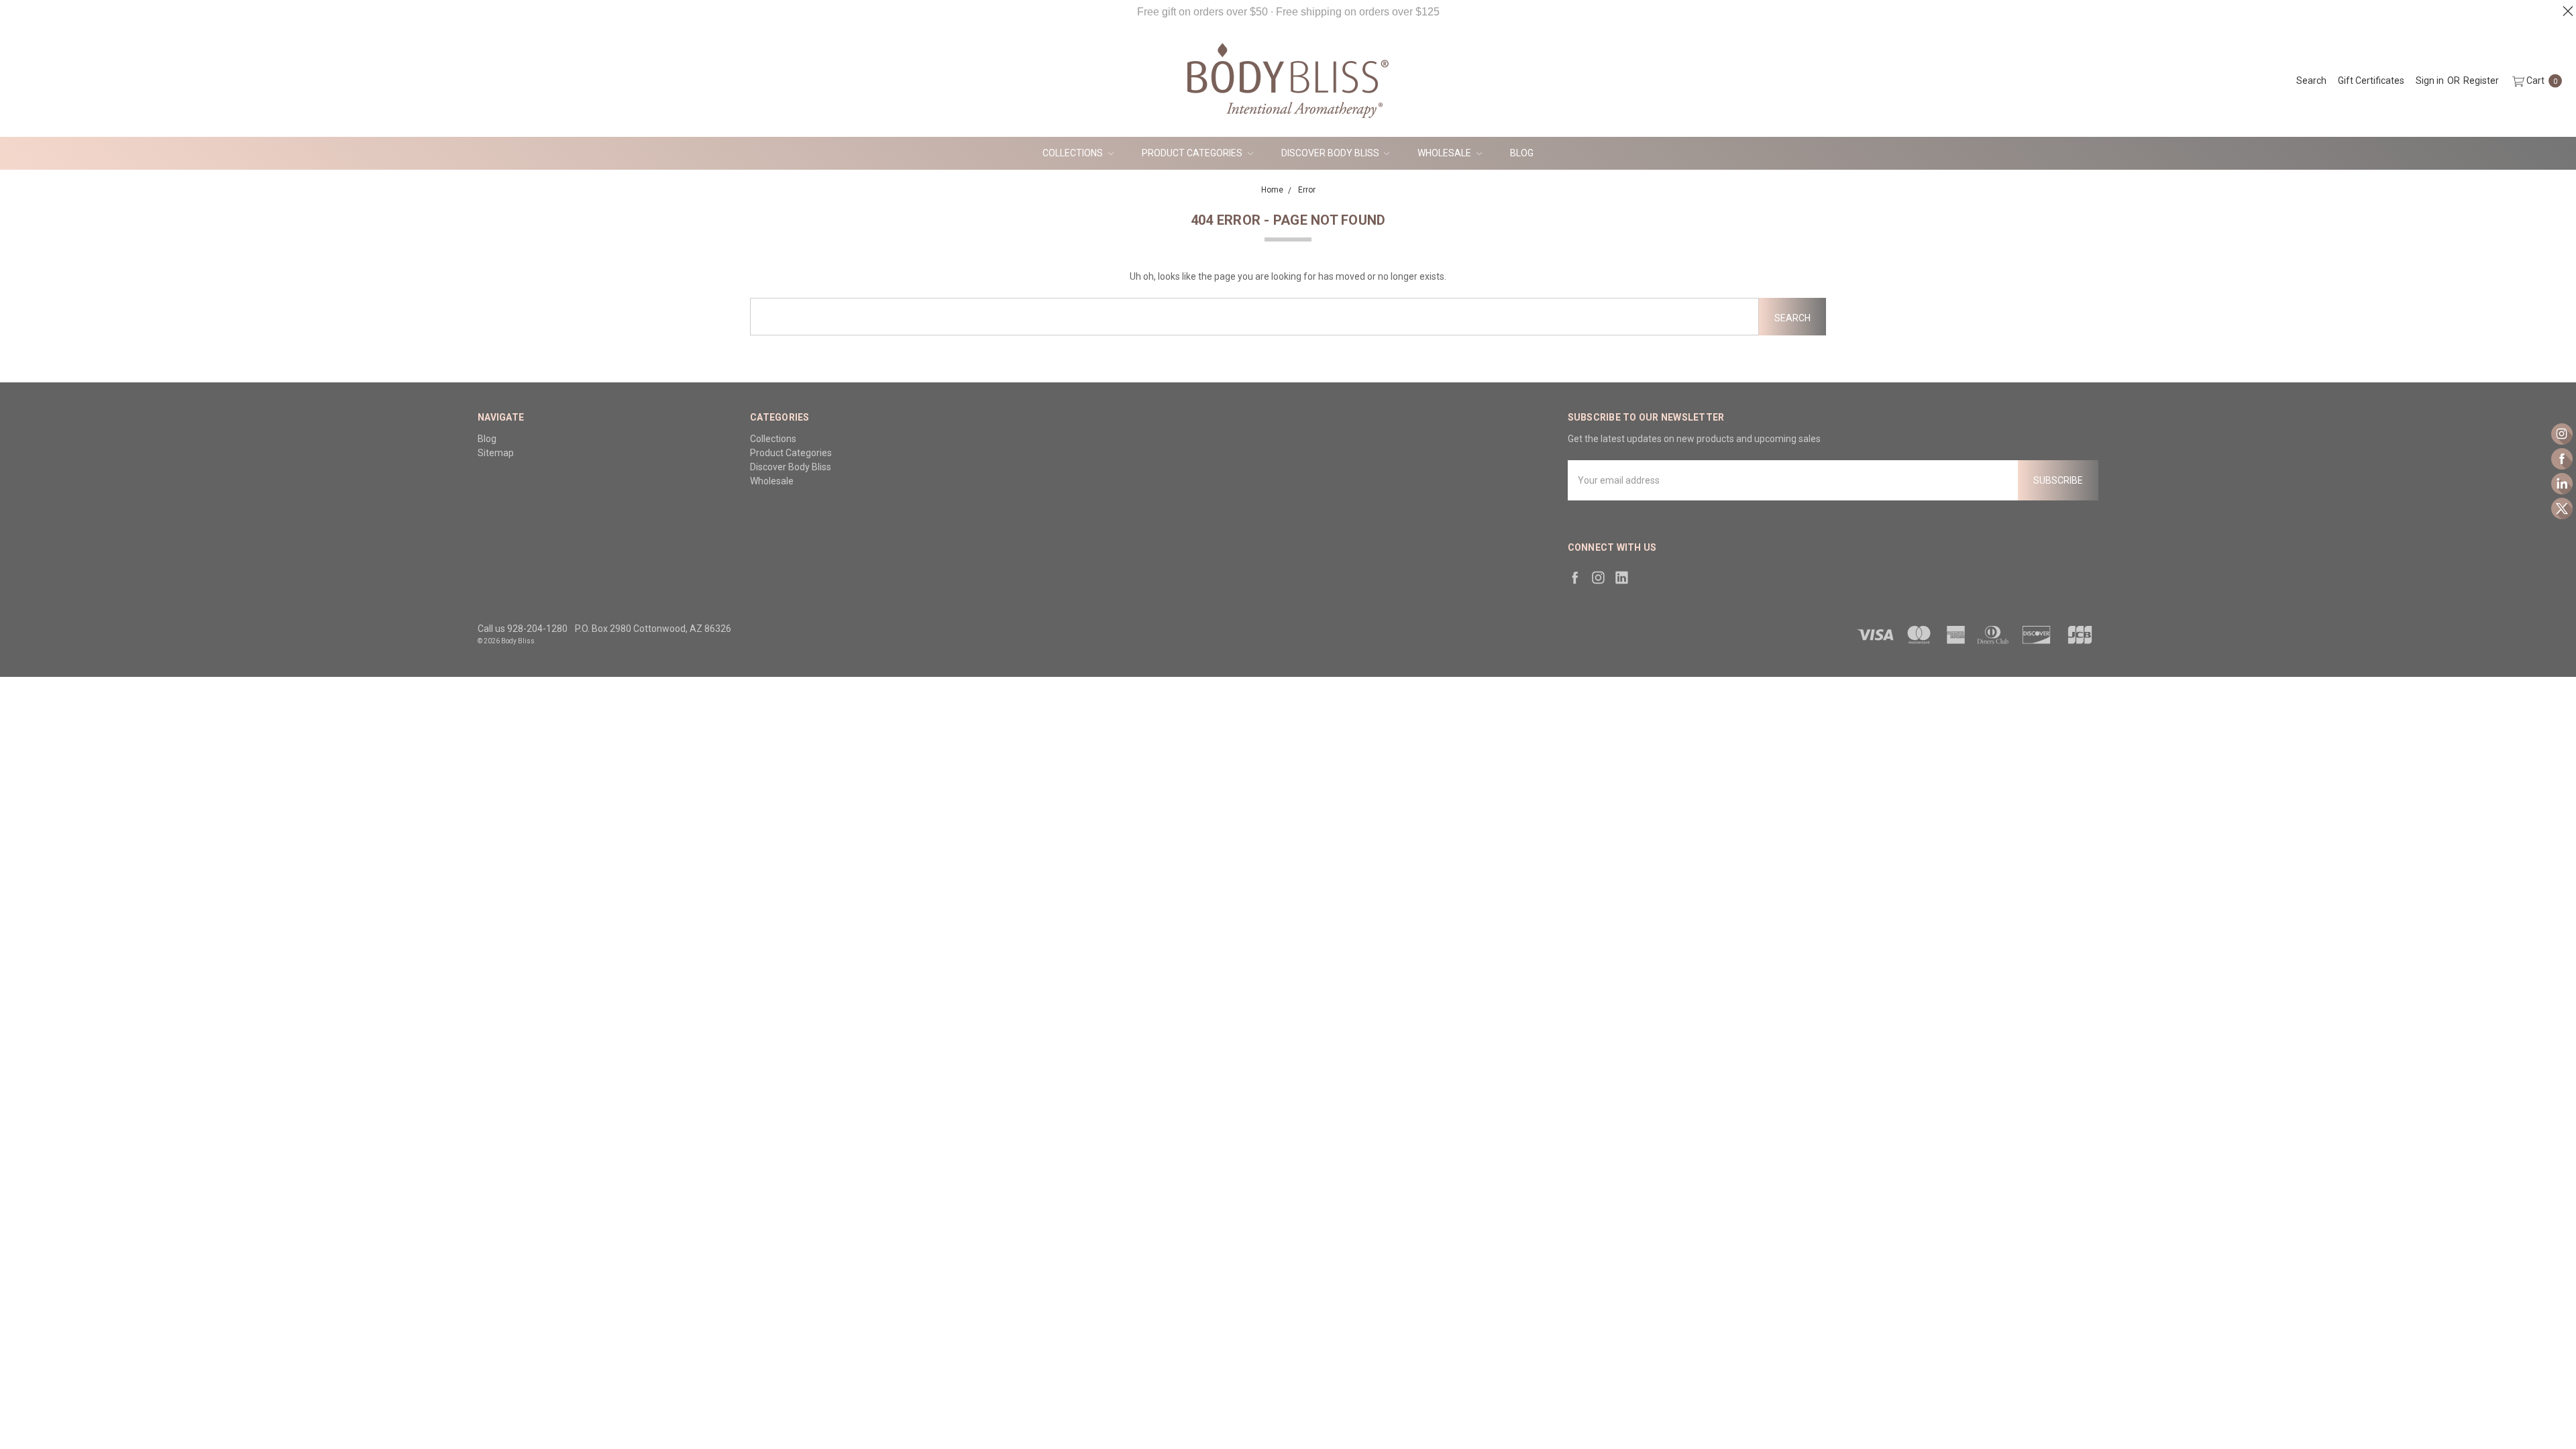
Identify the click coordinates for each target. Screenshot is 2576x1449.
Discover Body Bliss (1331, 153)
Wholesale (1445, 153)
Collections (1074, 153)
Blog (1522, 153)
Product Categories (1193, 153)
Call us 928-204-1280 (523, 629)
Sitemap (496, 453)
